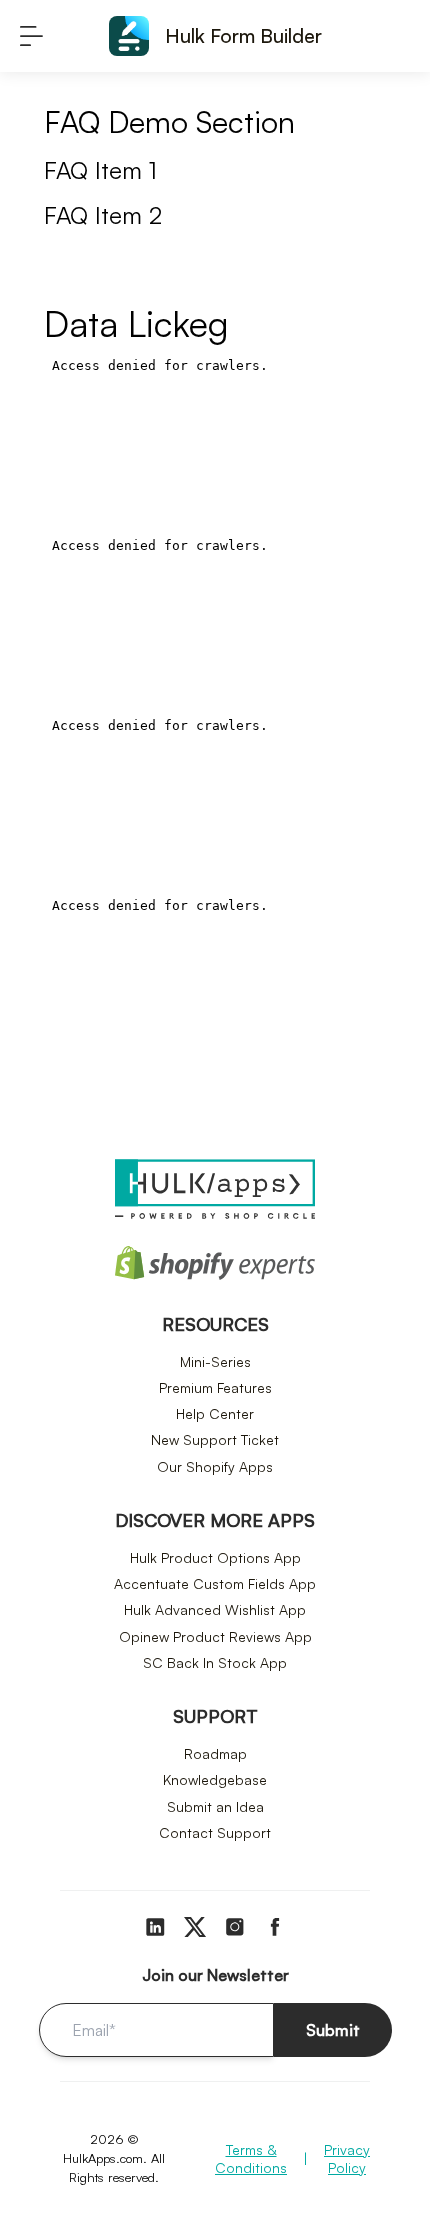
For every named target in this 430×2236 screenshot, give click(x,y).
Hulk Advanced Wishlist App (215, 1609)
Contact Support (215, 1832)
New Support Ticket (215, 1439)
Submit (333, 2030)
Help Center (215, 1413)
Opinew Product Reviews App (215, 1636)
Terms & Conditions (251, 2158)
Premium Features (215, 1387)
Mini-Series (215, 1361)
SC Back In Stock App (215, 1662)
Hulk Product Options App (215, 1557)
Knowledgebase (215, 1779)
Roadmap (215, 1753)
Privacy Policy (347, 2158)
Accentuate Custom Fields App (215, 1583)
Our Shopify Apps (215, 1466)
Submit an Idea (215, 1806)
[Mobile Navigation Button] (31, 36)
